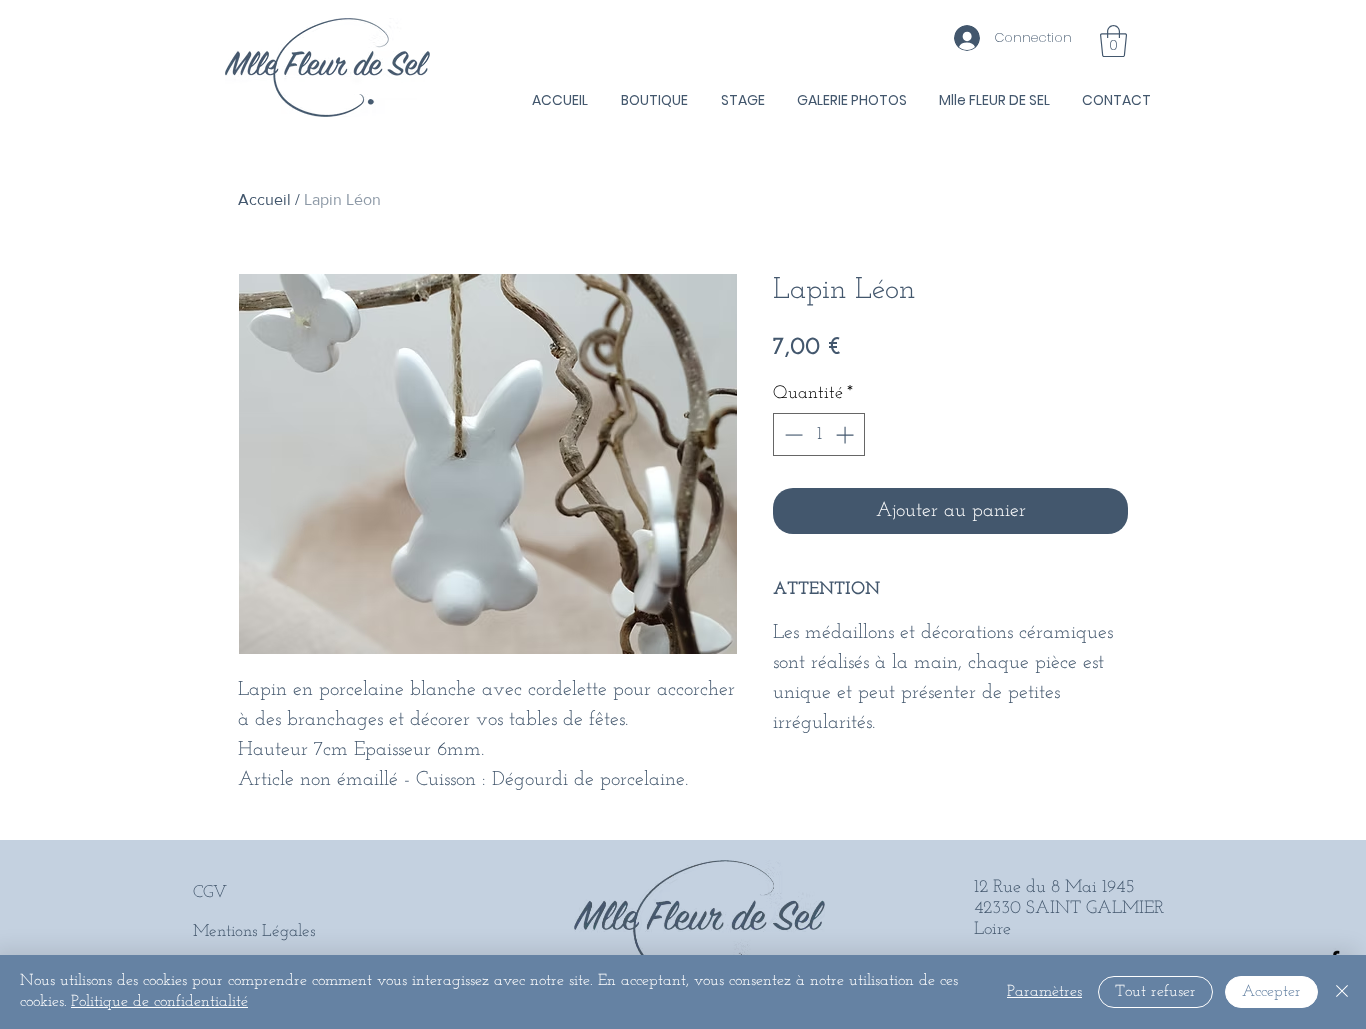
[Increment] (846, 434)
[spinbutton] (819, 434)
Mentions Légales (254, 931)
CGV (210, 892)
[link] (1113, 41)
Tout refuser (1155, 992)
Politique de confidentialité (159, 1002)
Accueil (264, 199)
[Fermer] (1342, 992)
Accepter (1271, 992)
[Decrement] (791, 434)
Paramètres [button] (1044, 992)
